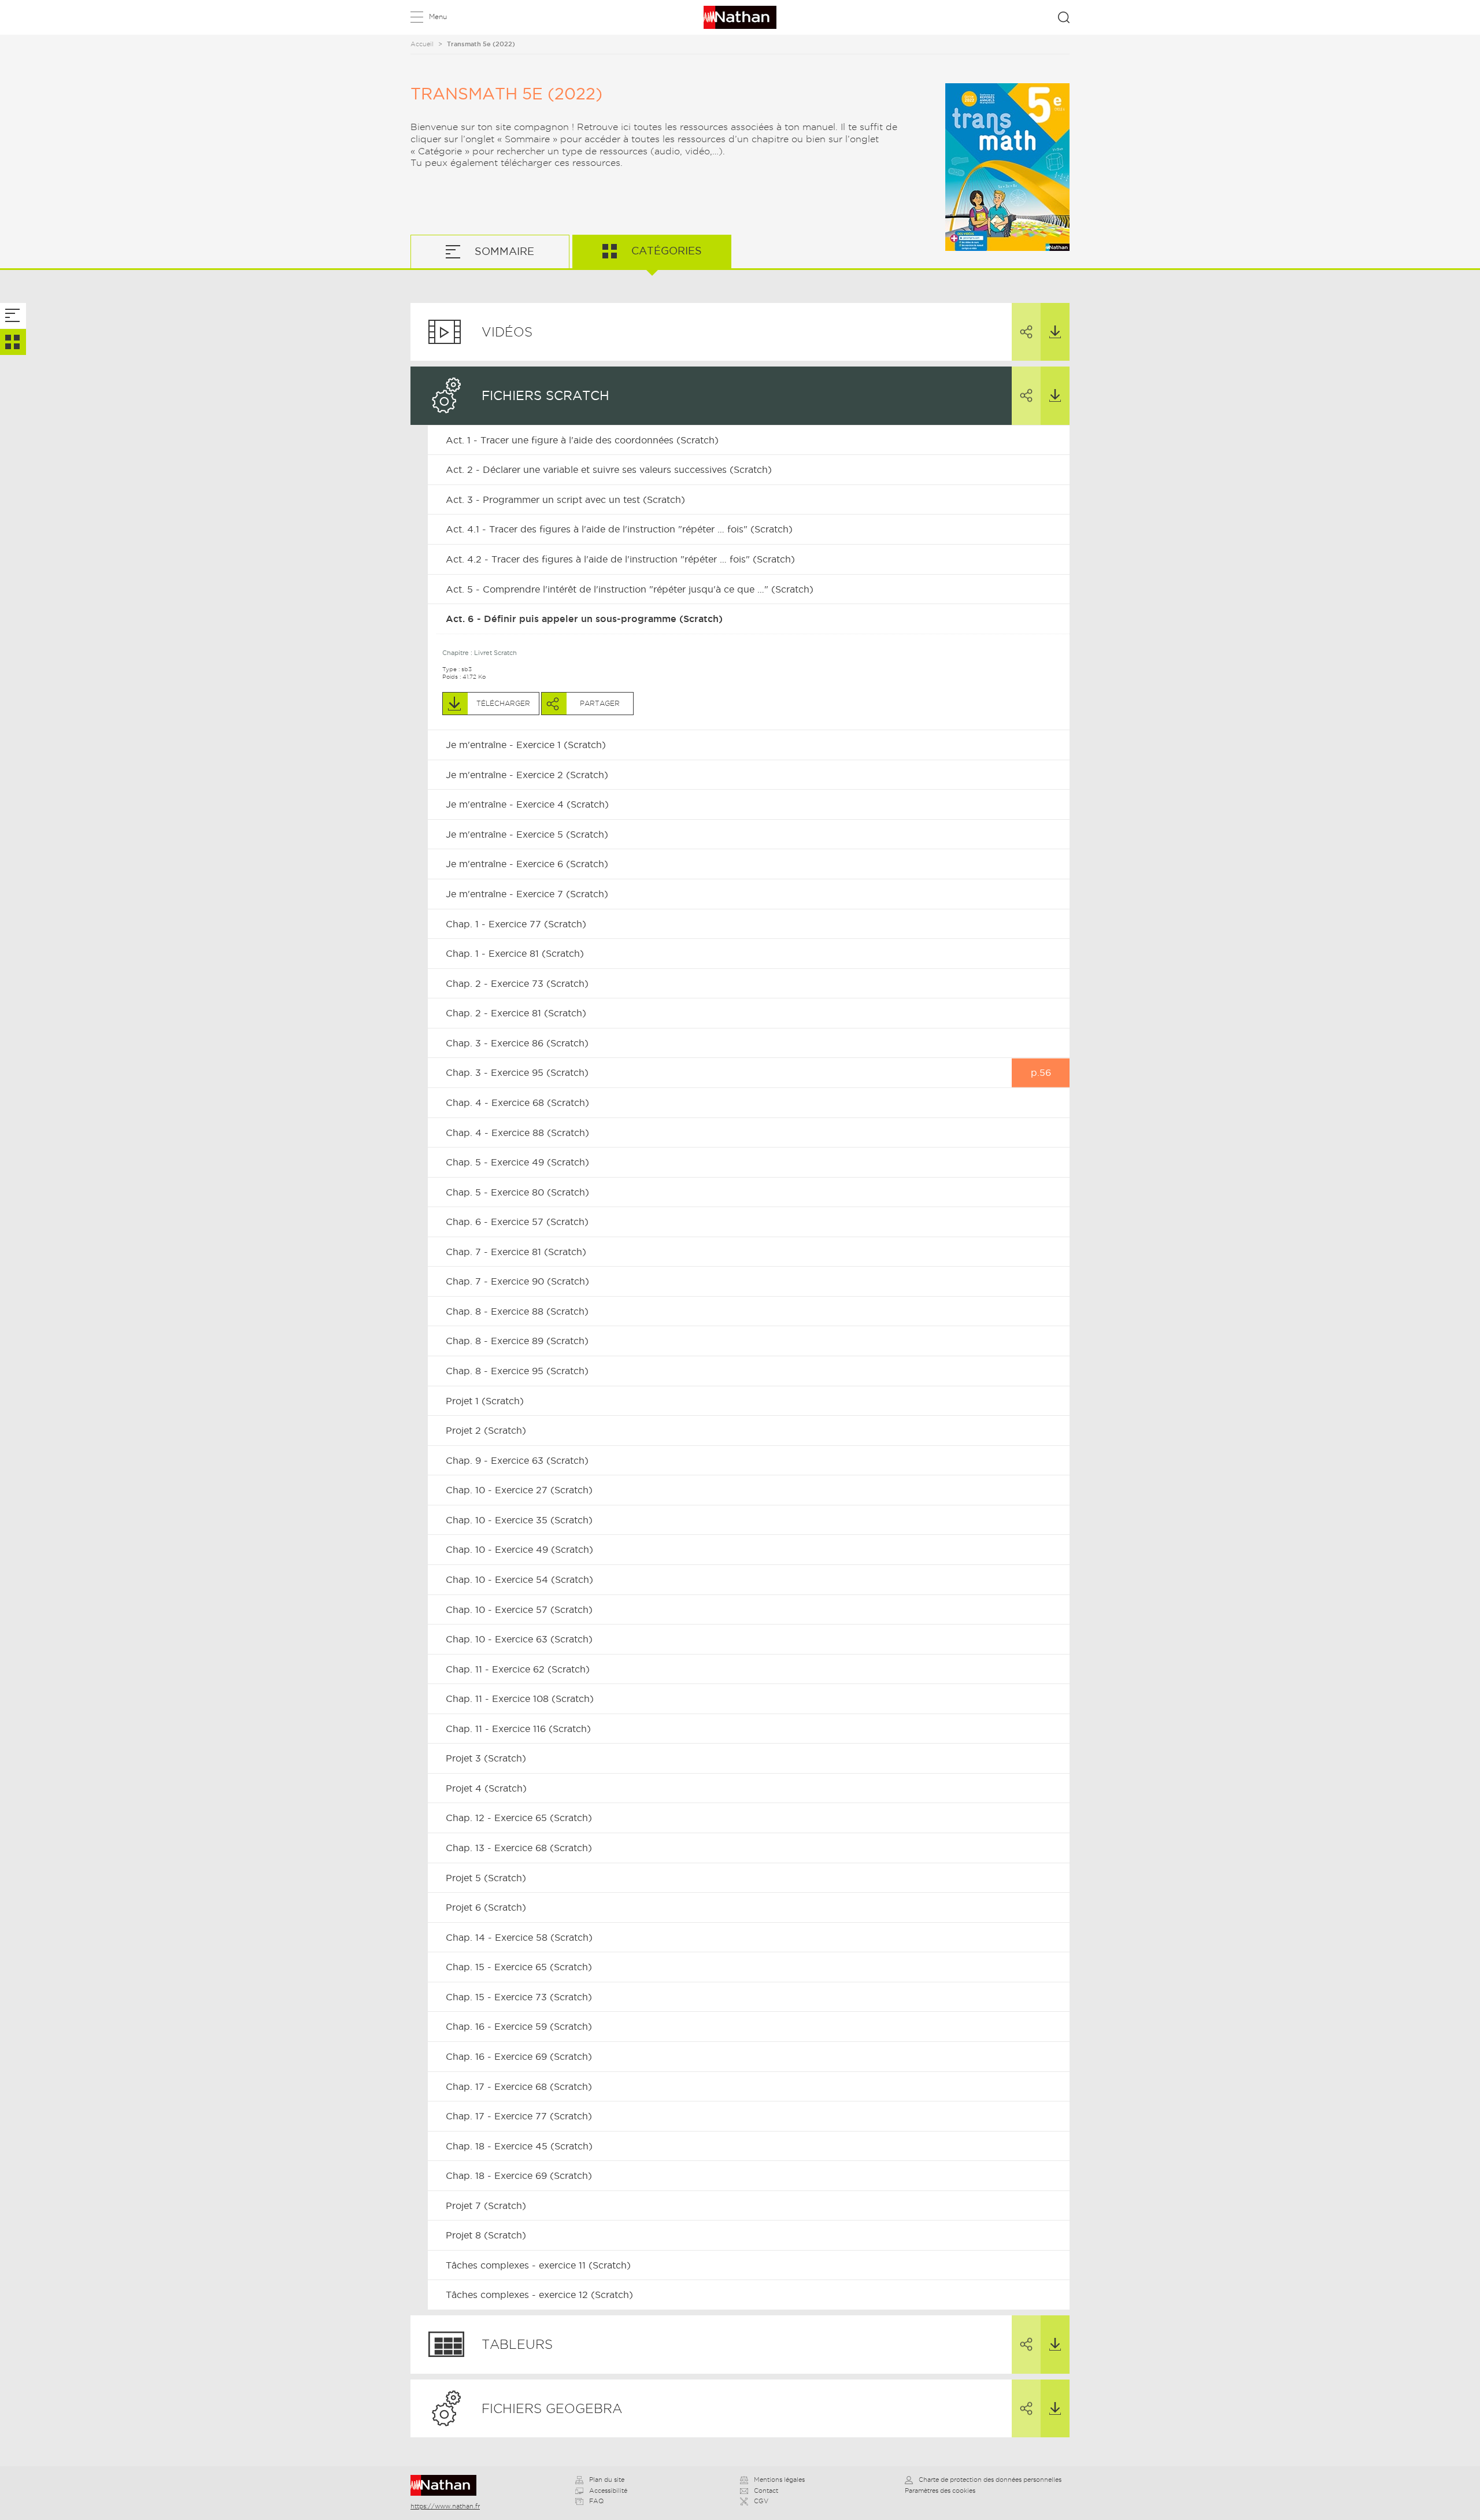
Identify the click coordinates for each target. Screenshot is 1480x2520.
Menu (438, 16)
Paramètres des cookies (940, 2491)
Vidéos (507, 332)
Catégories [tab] (665, 251)
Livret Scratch (495, 653)
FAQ (596, 2501)
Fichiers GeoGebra (552, 2408)
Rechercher (1064, 17)
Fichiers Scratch (545, 395)
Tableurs (517, 2344)
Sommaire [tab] (503, 251)
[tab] (13, 316)
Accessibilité (608, 2491)
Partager (1026, 332)
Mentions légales (779, 2480)
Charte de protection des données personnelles (990, 2480)
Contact (766, 2491)
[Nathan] (447, 2485)
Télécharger (1055, 332)
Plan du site (607, 2480)
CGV (761, 2501)
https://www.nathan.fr (445, 2506)
